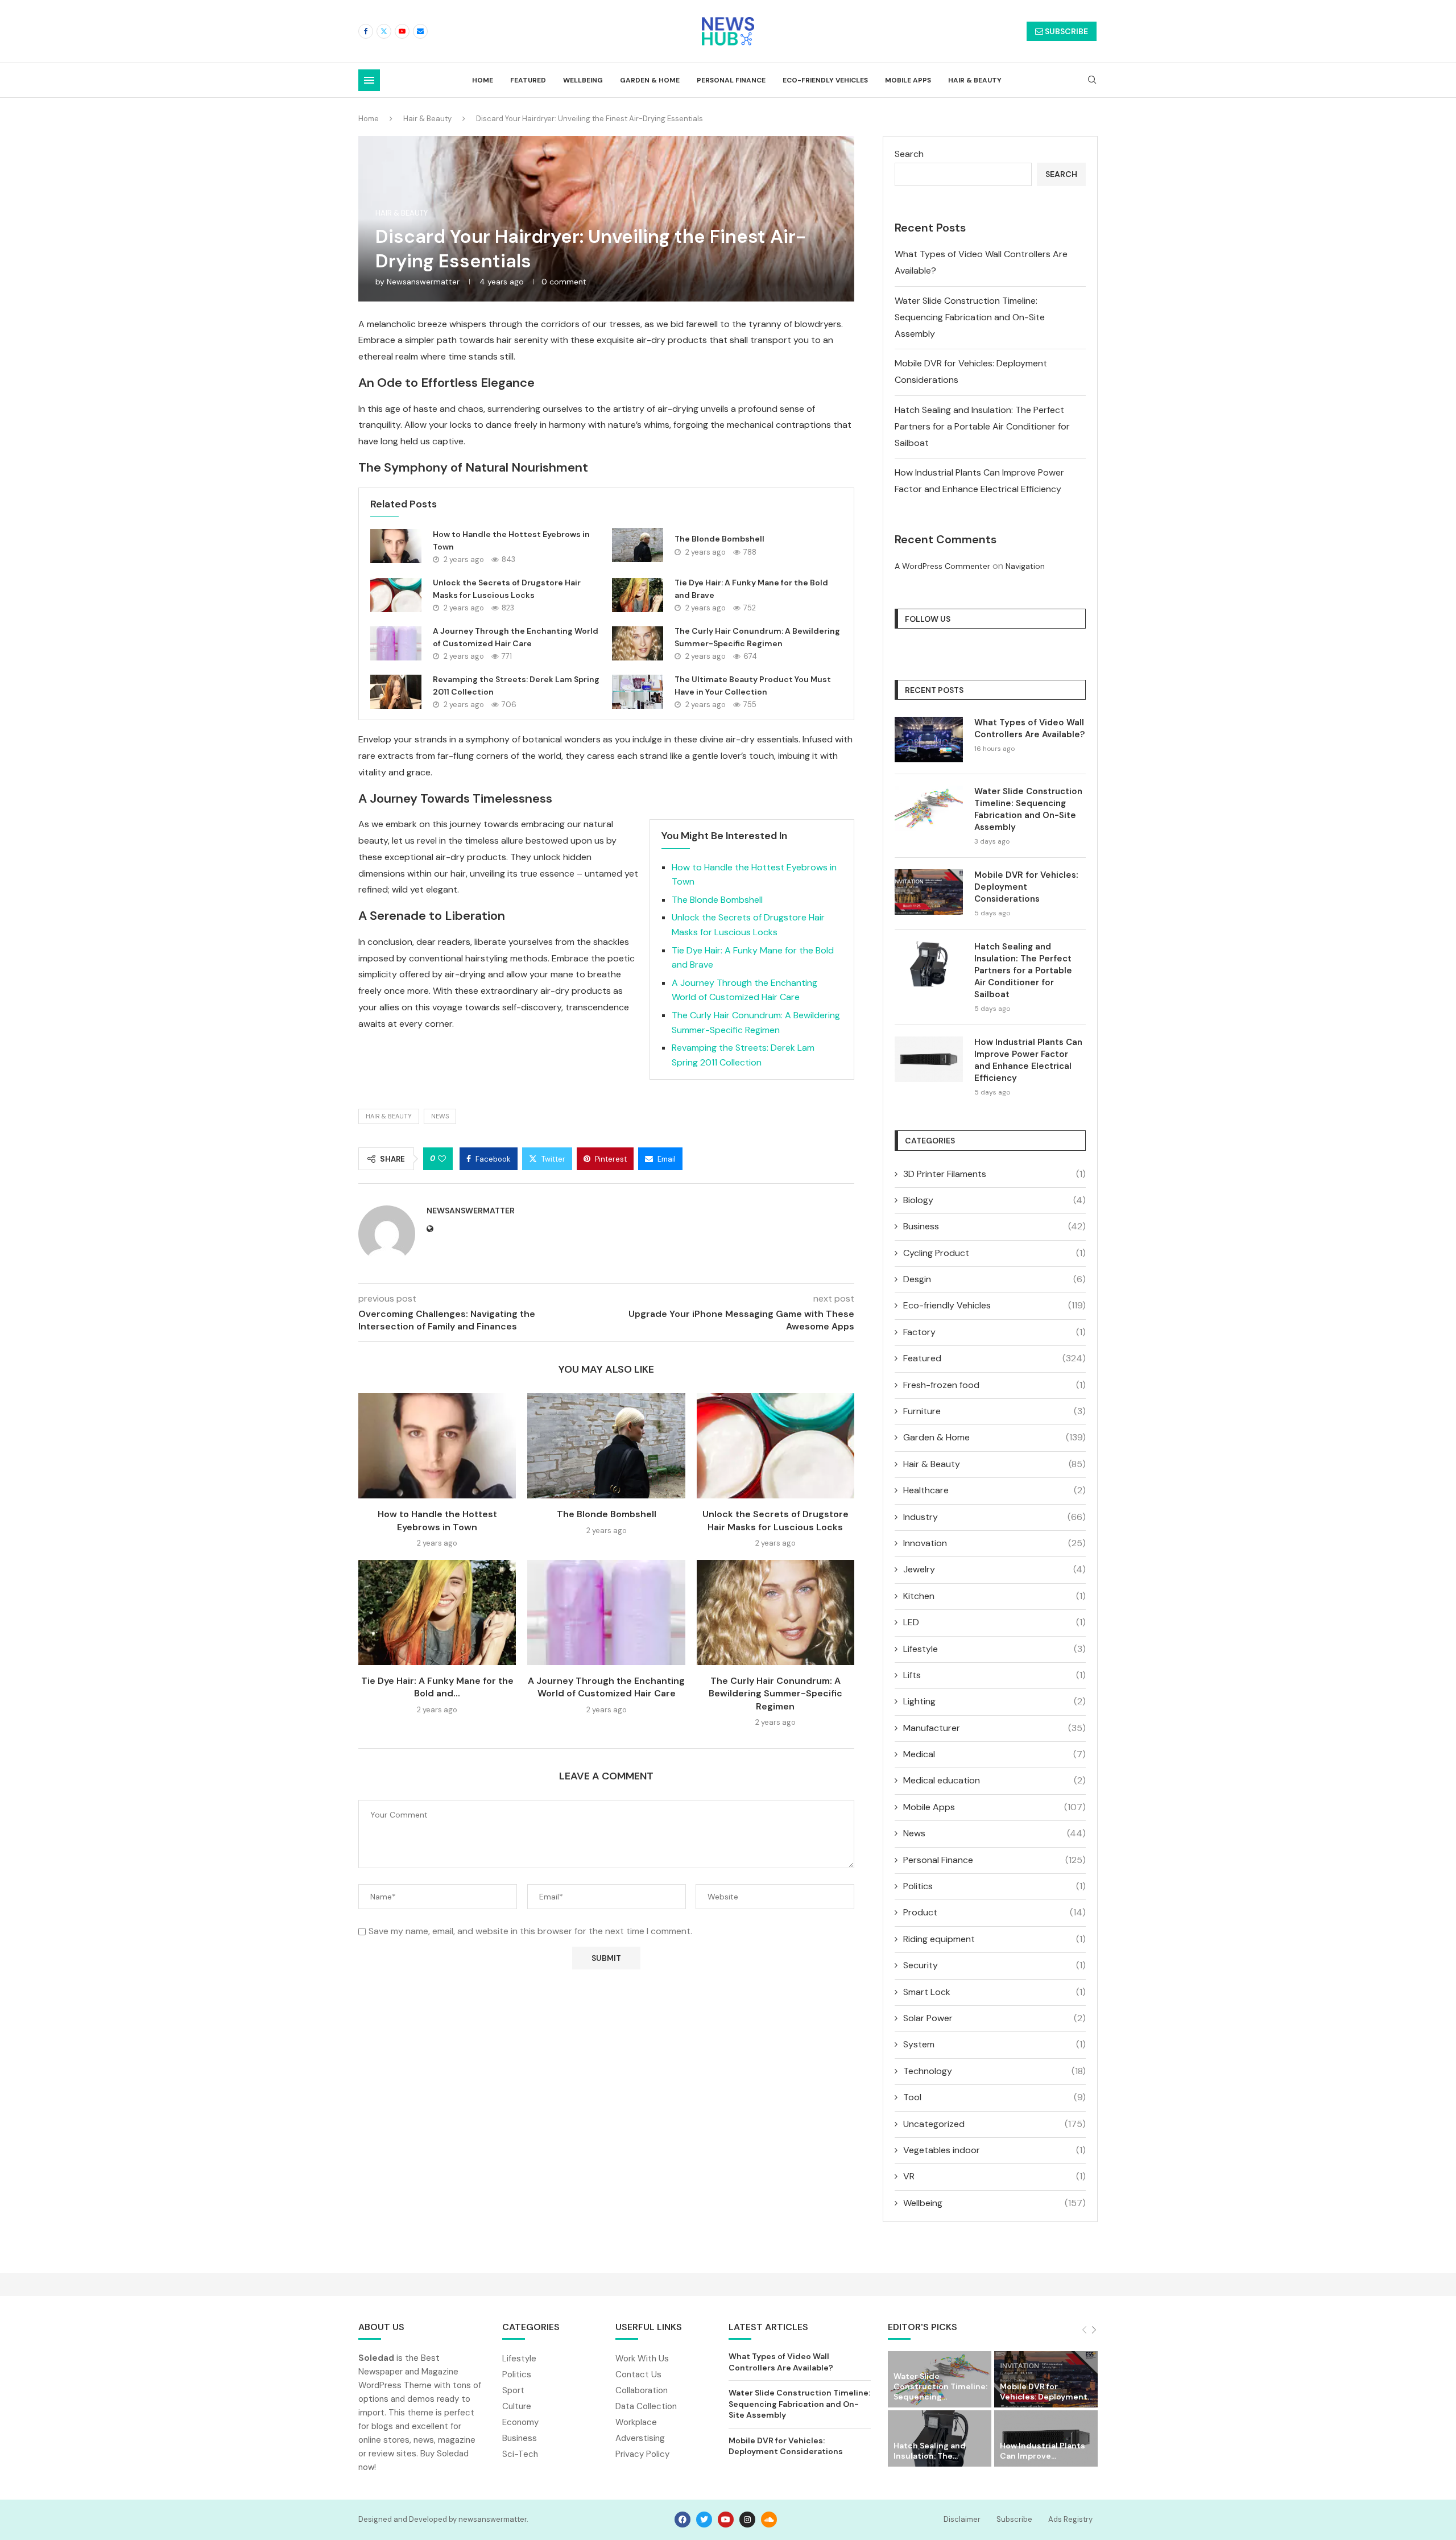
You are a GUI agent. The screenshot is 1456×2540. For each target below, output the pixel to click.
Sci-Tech (520, 2454)
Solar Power (994, 2018)
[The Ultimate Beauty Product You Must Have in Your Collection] (638, 692)
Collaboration (642, 2391)
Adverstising (640, 2438)
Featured (528, 80)
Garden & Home (650, 80)
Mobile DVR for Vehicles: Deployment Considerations (1026, 887)
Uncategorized (994, 2124)
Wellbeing (583, 80)
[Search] (1092, 81)
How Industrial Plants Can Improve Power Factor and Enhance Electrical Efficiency (1028, 1060)
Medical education (994, 1780)
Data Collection (646, 2407)
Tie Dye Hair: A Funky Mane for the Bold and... (437, 1687)
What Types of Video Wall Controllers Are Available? (1029, 728)
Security (994, 1965)
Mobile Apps (908, 80)
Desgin (994, 1279)
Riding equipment (994, 1939)
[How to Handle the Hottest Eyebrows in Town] (396, 546)
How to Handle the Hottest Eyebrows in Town (437, 1520)
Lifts (994, 1675)
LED (994, 1622)
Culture (517, 2407)
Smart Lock (994, 1992)
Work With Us (642, 2359)
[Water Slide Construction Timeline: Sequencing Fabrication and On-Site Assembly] (929, 808)
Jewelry (994, 1569)
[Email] (420, 31)
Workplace (636, 2423)
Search (909, 154)
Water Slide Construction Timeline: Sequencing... (940, 2386)
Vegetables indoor (994, 2150)
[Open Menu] (369, 80)
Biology (994, 1200)
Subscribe (1014, 2519)
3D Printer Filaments (994, 1174)
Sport (513, 2391)
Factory (994, 1332)
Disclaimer (962, 2519)
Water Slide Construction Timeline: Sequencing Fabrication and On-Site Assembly (970, 317)
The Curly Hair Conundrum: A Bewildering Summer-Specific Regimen (775, 1694)
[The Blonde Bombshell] (638, 545)
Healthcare (994, 1490)
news (440, 1116)
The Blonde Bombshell (719, 539)
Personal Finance (731, 80)
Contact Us (638, 2375)
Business (994, 1226)
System (994, 2044)
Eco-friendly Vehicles (825, 80)
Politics (994, 1886)
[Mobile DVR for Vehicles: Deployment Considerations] (929, 892)
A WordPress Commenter (942, 566)
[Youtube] (402, 31)
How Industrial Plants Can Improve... (1043, 2451)
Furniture (994, 1411)
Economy (520, 2423)
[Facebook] (366, 31)
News (994, 1833)
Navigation (1025, 566)
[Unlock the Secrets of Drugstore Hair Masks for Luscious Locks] (396, 595)
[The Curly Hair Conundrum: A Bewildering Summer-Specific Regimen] (638, 643)
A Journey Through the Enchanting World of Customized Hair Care (606, 1687)
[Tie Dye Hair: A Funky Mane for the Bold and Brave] (638, 595)
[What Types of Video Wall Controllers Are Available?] (929, 740)
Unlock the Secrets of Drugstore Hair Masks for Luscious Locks (775, 1520)
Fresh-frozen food (994, 1385)
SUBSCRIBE (1066, 31)
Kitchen (994, 1596)
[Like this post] (442, 1159)
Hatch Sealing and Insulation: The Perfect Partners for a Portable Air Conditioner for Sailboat (982, 426)
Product (994, 1912)
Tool (994, 2097)
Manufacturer (994, 1728)
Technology (994, 2071)
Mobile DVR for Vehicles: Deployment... (1046, 2392)
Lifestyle (994, 1649)
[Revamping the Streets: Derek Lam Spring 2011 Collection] (396, 692)
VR (994, 2176)
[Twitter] (384, 31)
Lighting (994, 1701)
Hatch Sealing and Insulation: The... (930, 2451)
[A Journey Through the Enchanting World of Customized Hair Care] (396, 643)
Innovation (994, 1543)
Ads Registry (1070, 2519)
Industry (994, 1517)
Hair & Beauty (975, 80)
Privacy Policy (642, 2454)
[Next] (1094, 2330)
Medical (994, 1754)
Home (483, 80)
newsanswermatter (423, 282)
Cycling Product (994, 1253)
